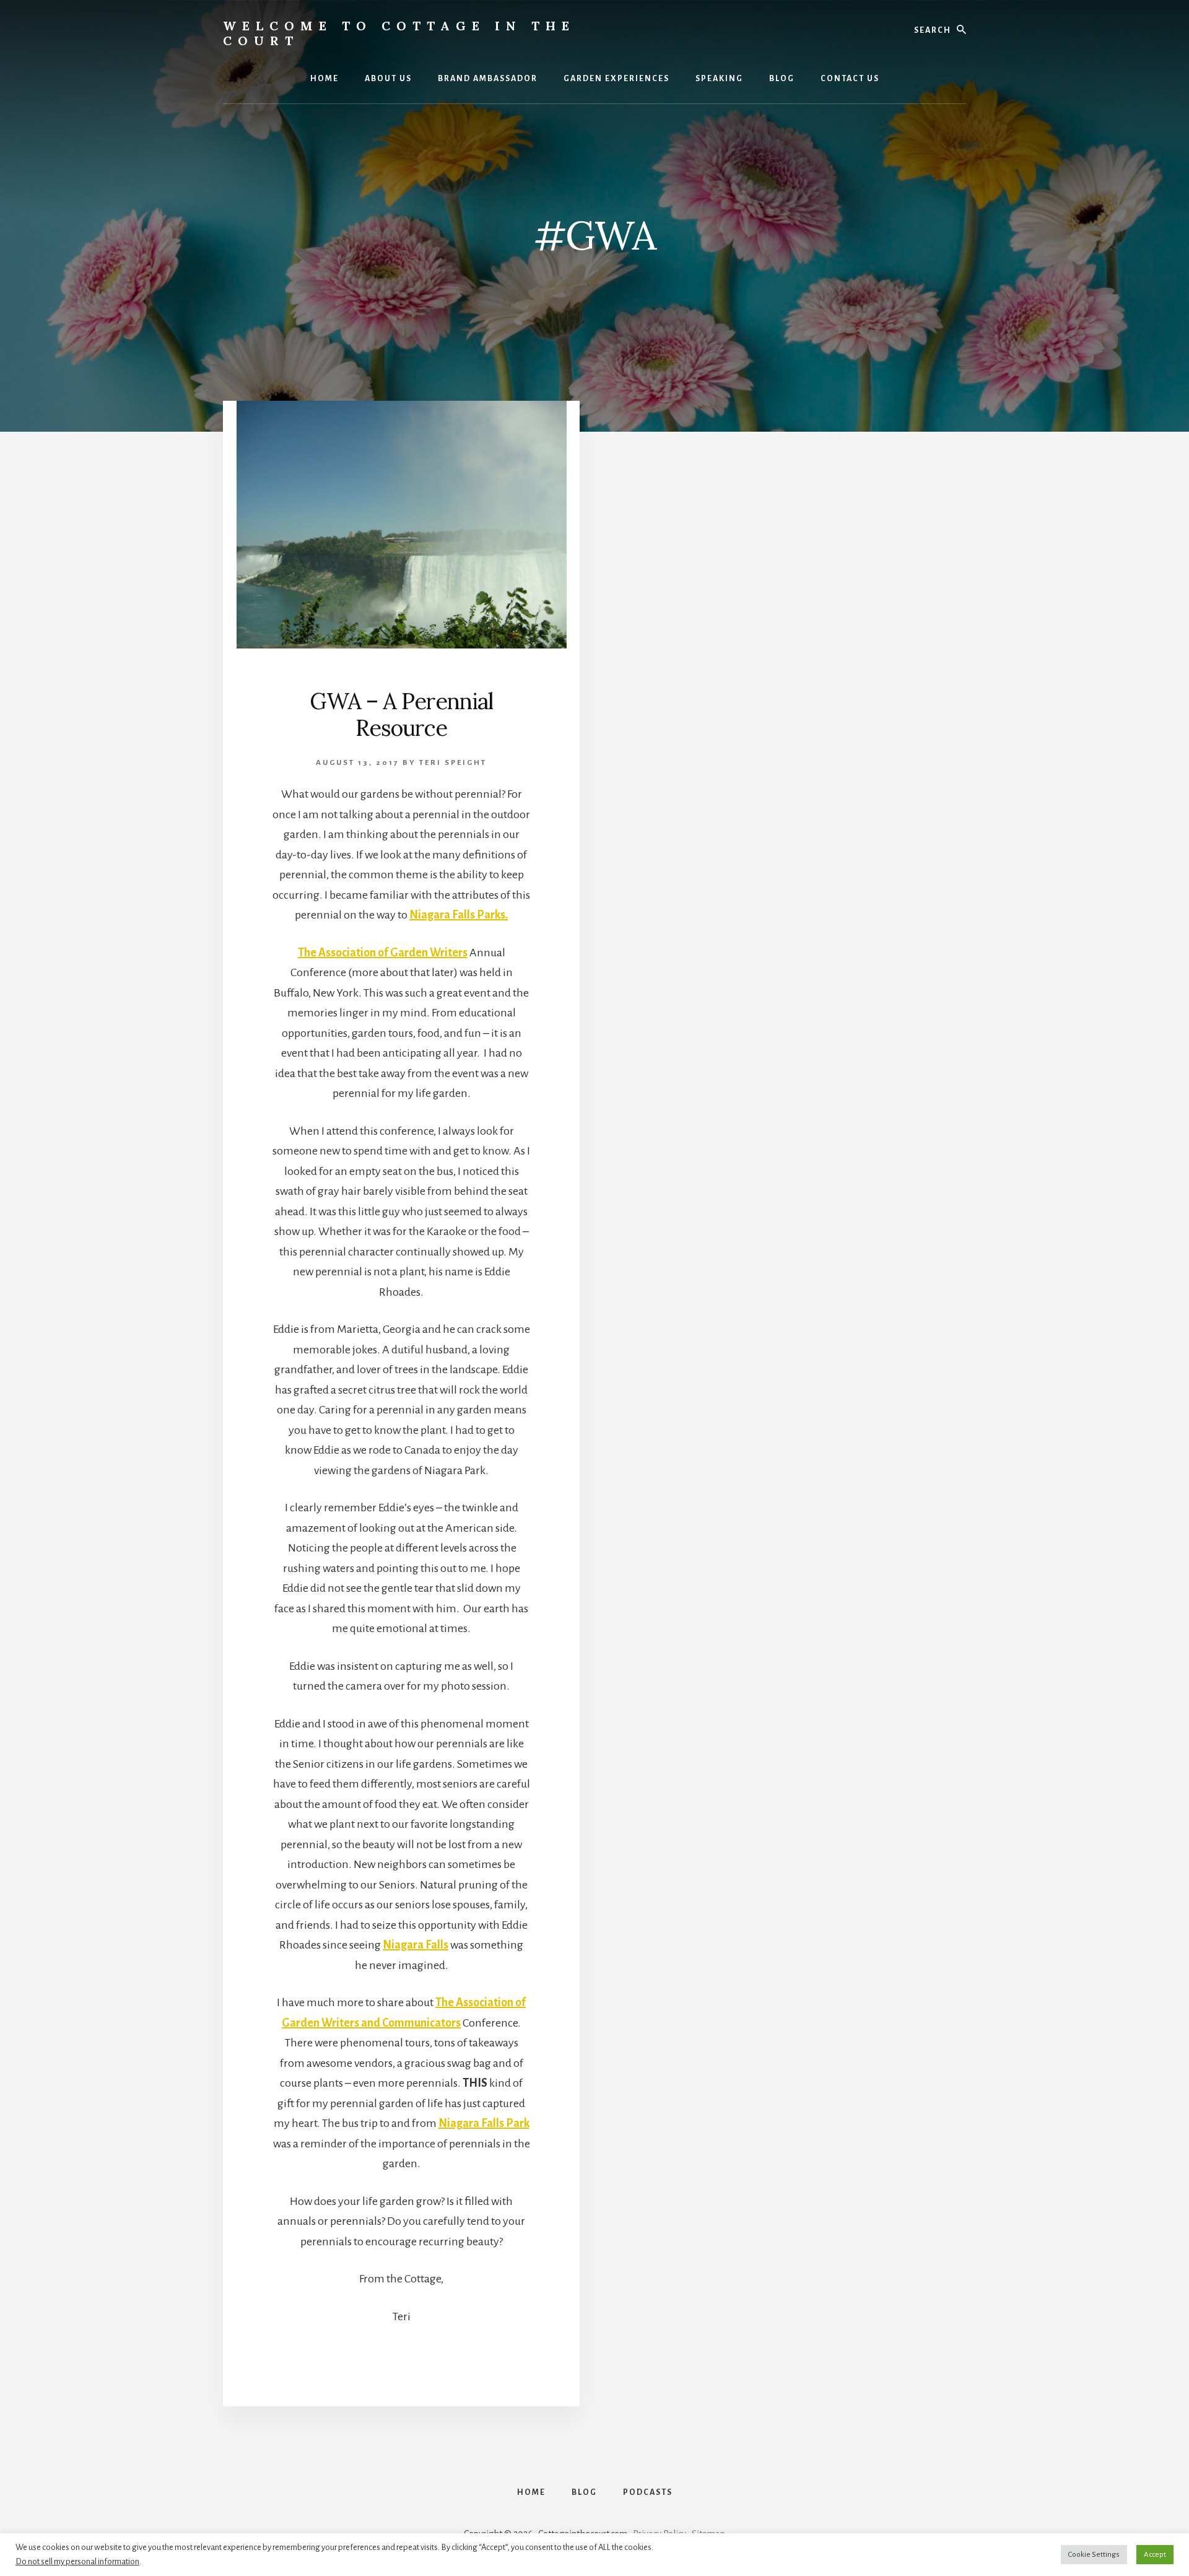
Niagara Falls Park (484, 2123)
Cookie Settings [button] (1094, 2555)
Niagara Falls (416, 1945)
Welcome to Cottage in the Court (399, 33)
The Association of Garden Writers (383, 953)
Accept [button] (1155, 2555)
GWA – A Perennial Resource (401, 714)
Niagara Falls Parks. (459, 915)
